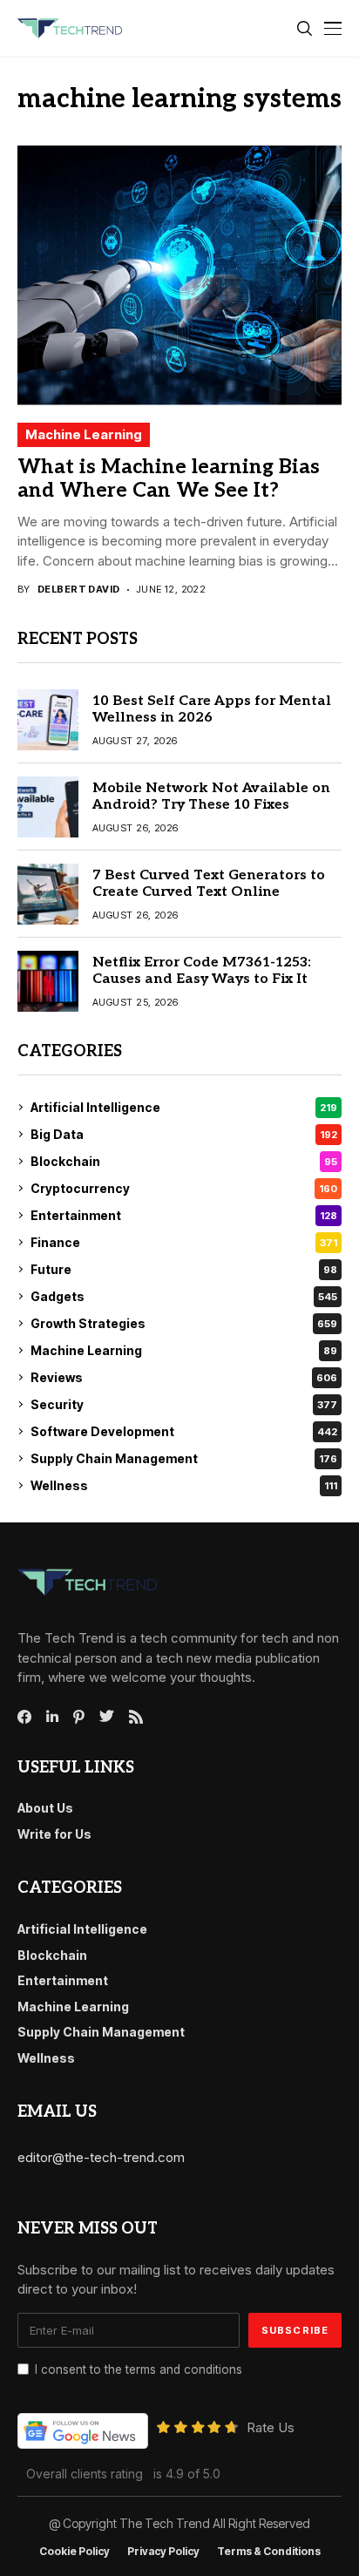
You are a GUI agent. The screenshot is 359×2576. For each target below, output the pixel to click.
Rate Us (271, 2427)
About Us (45, 1808)
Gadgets (184, 1296)
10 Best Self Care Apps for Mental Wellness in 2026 (212, 709)
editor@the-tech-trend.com (101, 2157)
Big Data (184, 1134)
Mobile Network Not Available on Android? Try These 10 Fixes (211, 797)
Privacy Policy (163, 2552)
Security (184, 1404)
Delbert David (79, 590)
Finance (184, 1242)
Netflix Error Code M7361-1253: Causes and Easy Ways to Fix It (202, 971)
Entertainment (184, 1215)
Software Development (184, 1431)
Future (184, 1269)
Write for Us (54, 1834)
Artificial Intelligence (184, 1107)
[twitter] (107, 1717)
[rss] (136, 1717)
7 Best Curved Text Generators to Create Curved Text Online (209, 884)
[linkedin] (52, 1717)
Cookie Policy (75, 2552)
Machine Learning (84, 434)
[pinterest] (79, 1717)
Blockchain (184, 1161)
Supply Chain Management (184, 1458)
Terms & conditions (269, 2552)
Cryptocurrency (184, 1188)
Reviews (184, 1377)
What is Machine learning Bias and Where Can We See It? (169, 479)
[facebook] (24, 1717)
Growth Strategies (184, 1323)
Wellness (184, 1485)
